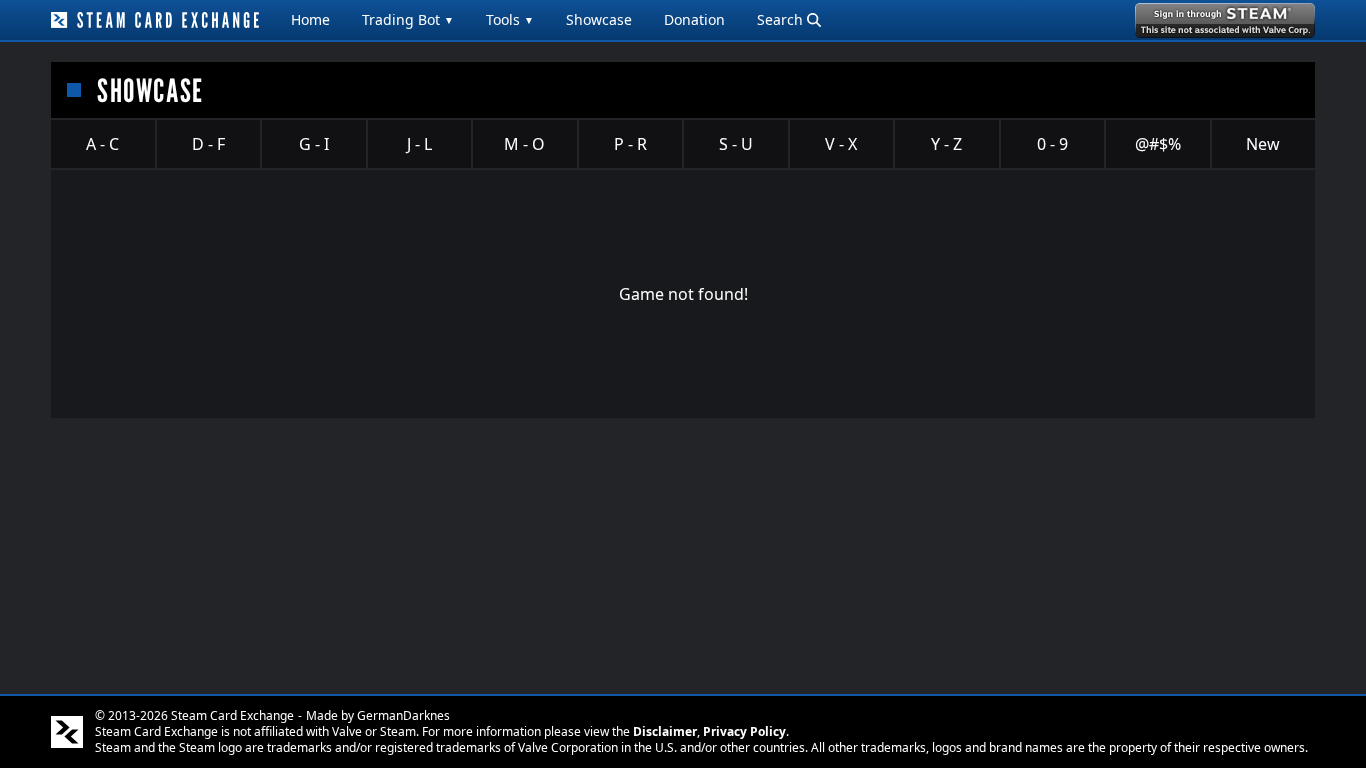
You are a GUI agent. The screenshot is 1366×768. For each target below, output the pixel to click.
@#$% (1158, 144)
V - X (841, 144)
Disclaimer (665, 731)
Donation (694, 19)
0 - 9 (1052, 144)
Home (310, 19)
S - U (736, 144)
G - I (314, 144)
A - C (102, 144)
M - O (524, 144)
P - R (630, 144)
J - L (419, 144)
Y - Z (946, 144)
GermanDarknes (403, 715)
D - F (208, 144)
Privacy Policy (744, 731)
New (1263, 144)
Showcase (599, 19)
